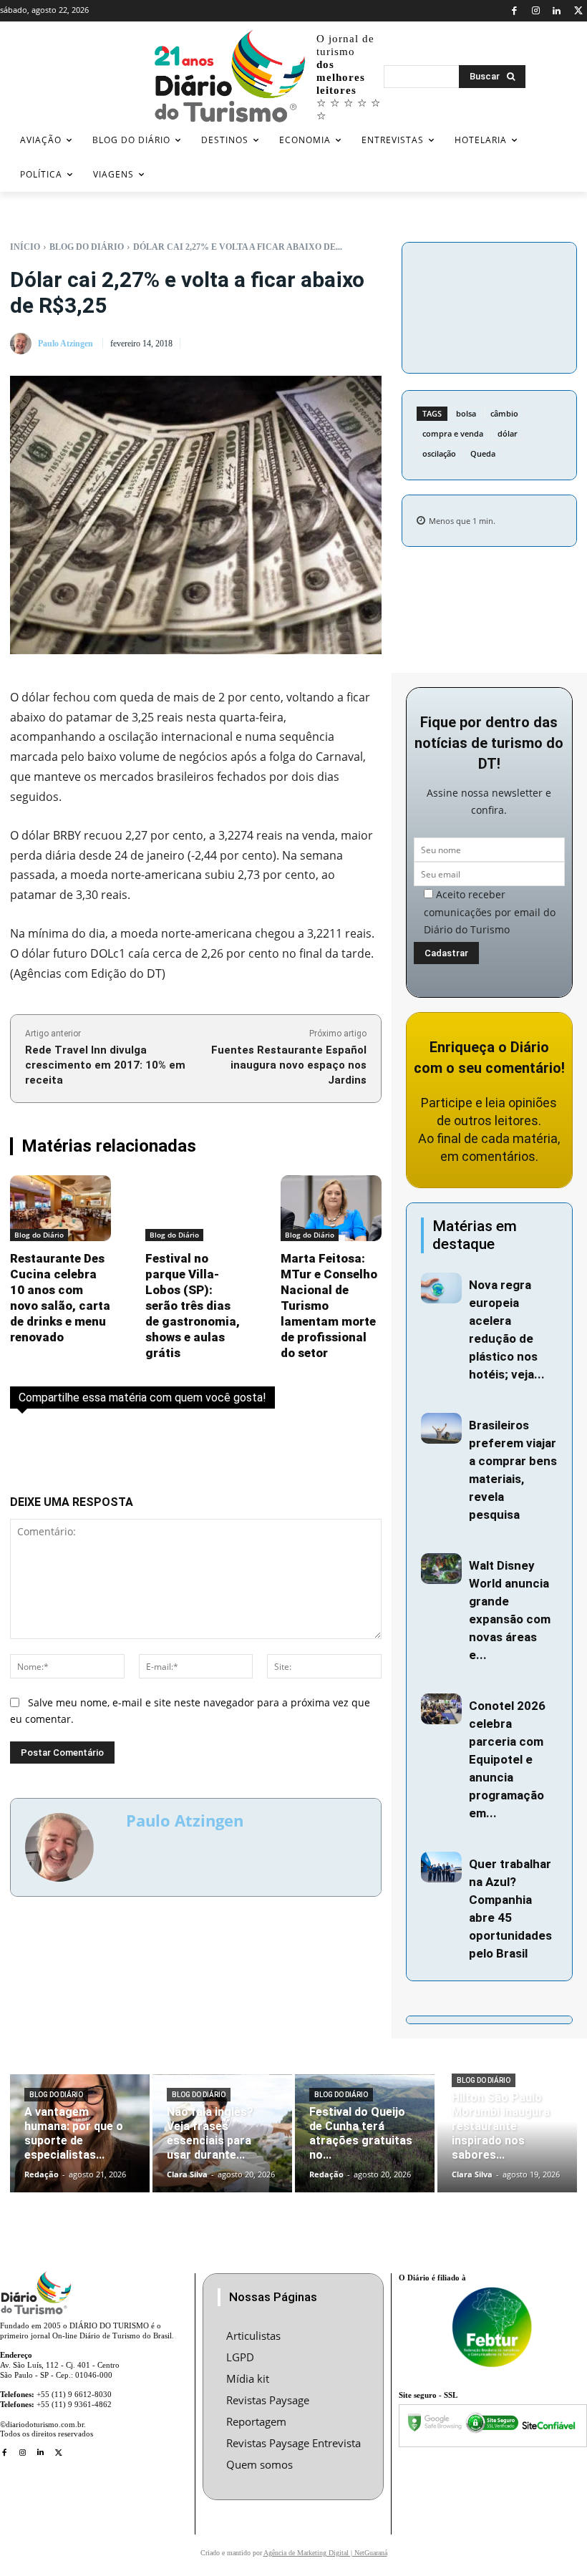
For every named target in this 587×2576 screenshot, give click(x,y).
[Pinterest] (489, 305)
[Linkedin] (557, 11)
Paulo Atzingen (66, 344)
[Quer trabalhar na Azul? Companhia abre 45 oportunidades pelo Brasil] (441, 1867)
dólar (508, 433)
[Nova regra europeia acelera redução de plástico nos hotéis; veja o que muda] (441, 1288)
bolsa (466, 413)
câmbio (504, 413)
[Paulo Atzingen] (23, 344)
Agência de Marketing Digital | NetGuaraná (325, 2553)
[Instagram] (536, 11)
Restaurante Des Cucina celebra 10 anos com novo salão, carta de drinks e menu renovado (60, 1298)
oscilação (439, 453)
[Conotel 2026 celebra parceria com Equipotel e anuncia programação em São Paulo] (441, 1709)
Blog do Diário (87, 247)
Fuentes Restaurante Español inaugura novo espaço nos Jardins (289, 1065)
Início (25, 247)
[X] (578, 11)
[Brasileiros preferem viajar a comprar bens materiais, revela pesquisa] (441, 1428)
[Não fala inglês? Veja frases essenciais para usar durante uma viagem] (222, 2134)
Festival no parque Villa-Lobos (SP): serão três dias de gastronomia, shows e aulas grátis (193, 1306)
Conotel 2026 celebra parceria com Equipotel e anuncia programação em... (507, 1759)
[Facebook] (514, 11)
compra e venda (453, 433)
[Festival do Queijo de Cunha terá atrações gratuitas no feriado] (365, 2134)
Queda (483, 453)
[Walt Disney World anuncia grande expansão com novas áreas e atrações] (441, 1569)
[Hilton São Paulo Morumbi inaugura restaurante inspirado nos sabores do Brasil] (507, 2134)
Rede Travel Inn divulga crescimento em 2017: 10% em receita (105, 1065)
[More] (489, 339)
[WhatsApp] (522, 305)
